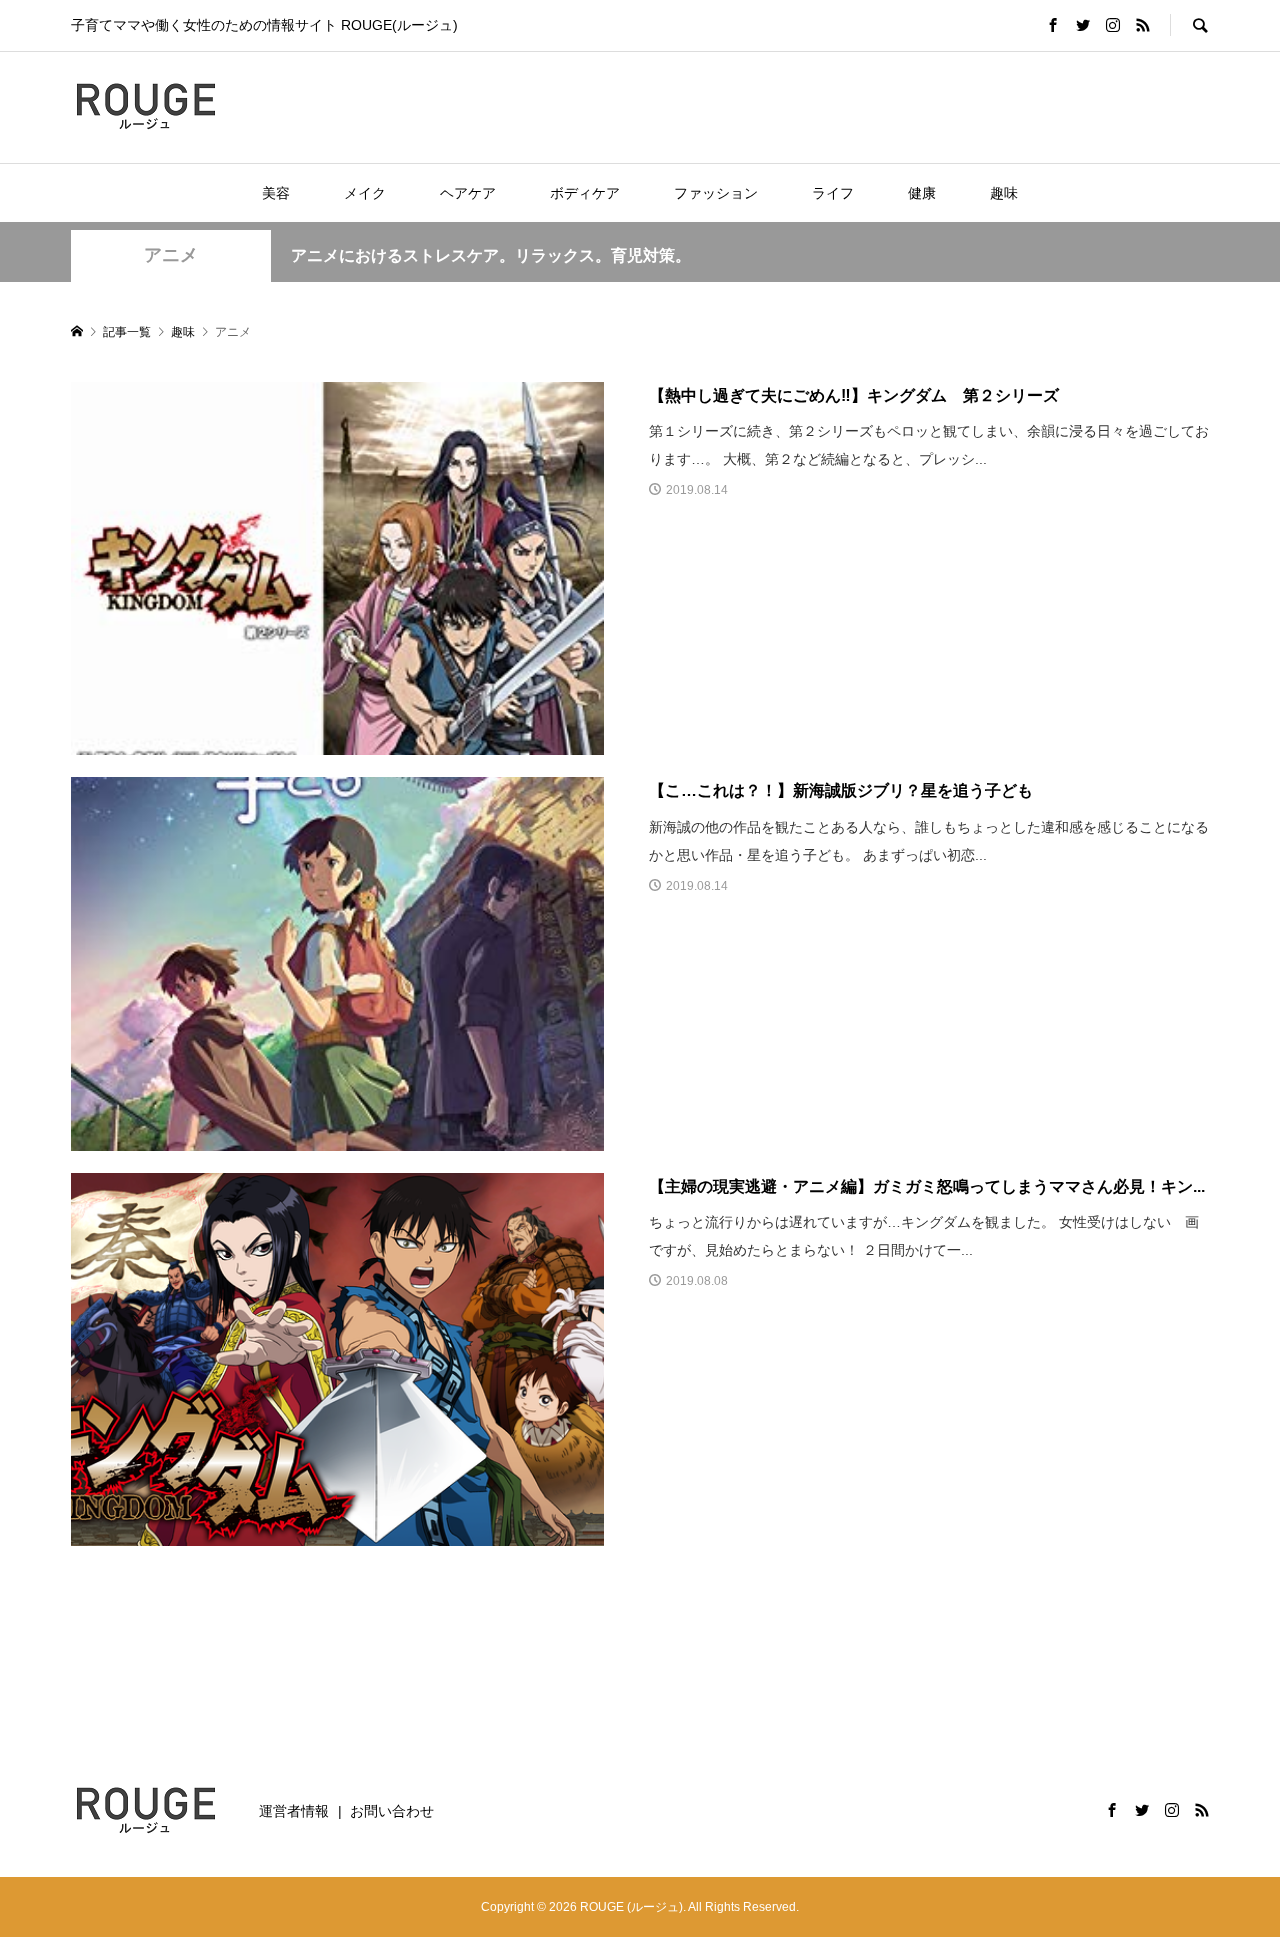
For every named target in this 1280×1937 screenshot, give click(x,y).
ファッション (716, 193)
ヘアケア (468, 193)
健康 (922, 193)
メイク (365, 193)
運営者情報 (294, 1811)
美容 (276, 193)
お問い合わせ (392, 1811)
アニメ (171, 255)
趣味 (1004, 193)
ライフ (833, 193)
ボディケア (585, 193)
